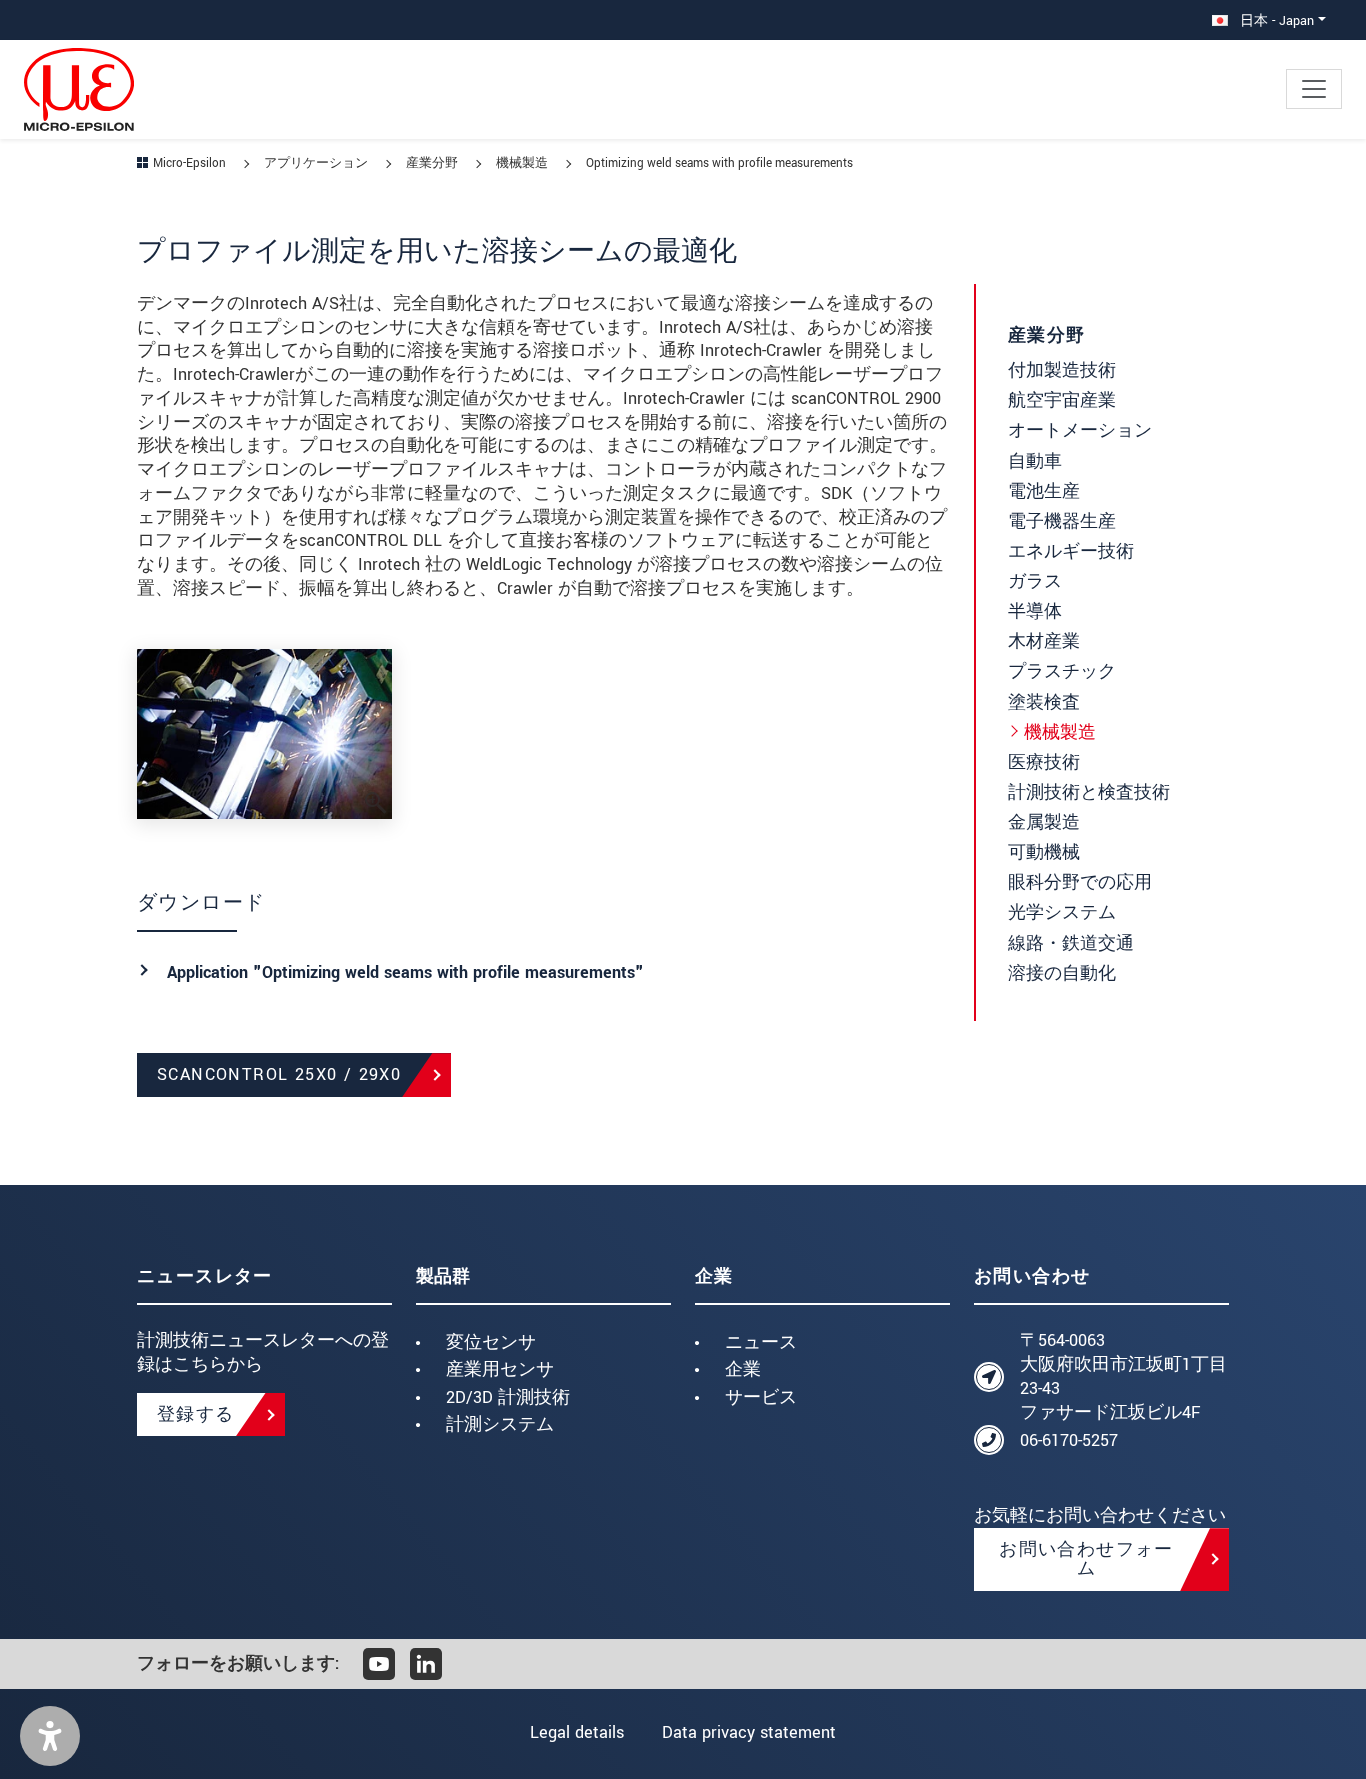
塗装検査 (1044, 702)
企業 (743, 1369)
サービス (761, 1397)
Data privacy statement (749, 1732)
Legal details (577, 1732)
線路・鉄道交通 (1071, 943)
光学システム (1062, 912)
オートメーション (1080, 430)
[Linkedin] (426, 1664)
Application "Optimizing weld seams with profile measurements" (405, 972)
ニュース (761, 1342)
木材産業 (1044, 641)
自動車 (1035, 461)
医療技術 (1044, 762)
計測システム (500, 1424)
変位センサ (491, 1342)
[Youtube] (379, 1664)
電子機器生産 (1062, 521)
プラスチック (1062, 671)
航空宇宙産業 (1062, 400)
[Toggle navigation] (1314, 89)
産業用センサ (500, 1369)
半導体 (1035, 611)
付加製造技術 (1062, 370)
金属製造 (1044, 822)
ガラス (1035, 581)
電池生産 (1044, 491)
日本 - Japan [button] (1275, 20)
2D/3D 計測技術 (508, 1397)
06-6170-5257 (1069, 1440)
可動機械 (1044, 852)
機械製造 (1060, 732)
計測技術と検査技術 (1089, 792)
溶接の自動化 (1062, 973)
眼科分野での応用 (1080, 882)
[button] (50, 1736)
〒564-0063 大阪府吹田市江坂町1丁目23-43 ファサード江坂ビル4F (1123, 1376)
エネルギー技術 (1071, 551)
